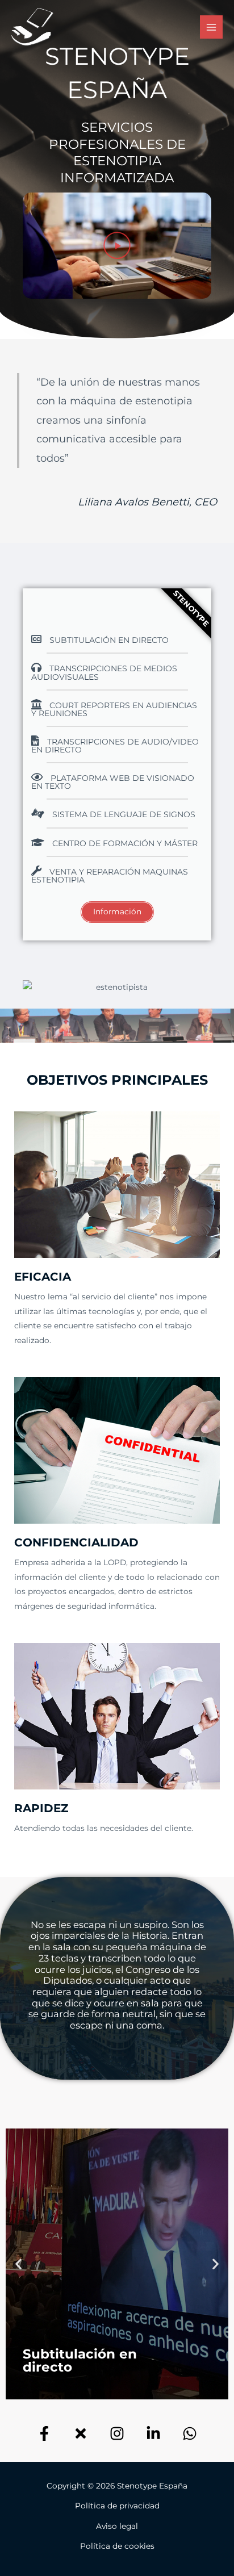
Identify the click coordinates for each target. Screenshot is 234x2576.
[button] (117, 245)
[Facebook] (44, 2433)
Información (117, 911)
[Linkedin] (153, 2433)
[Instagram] (117, 2433)
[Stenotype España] (32, 27)
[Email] (190, 2433)
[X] (81, 2433)
